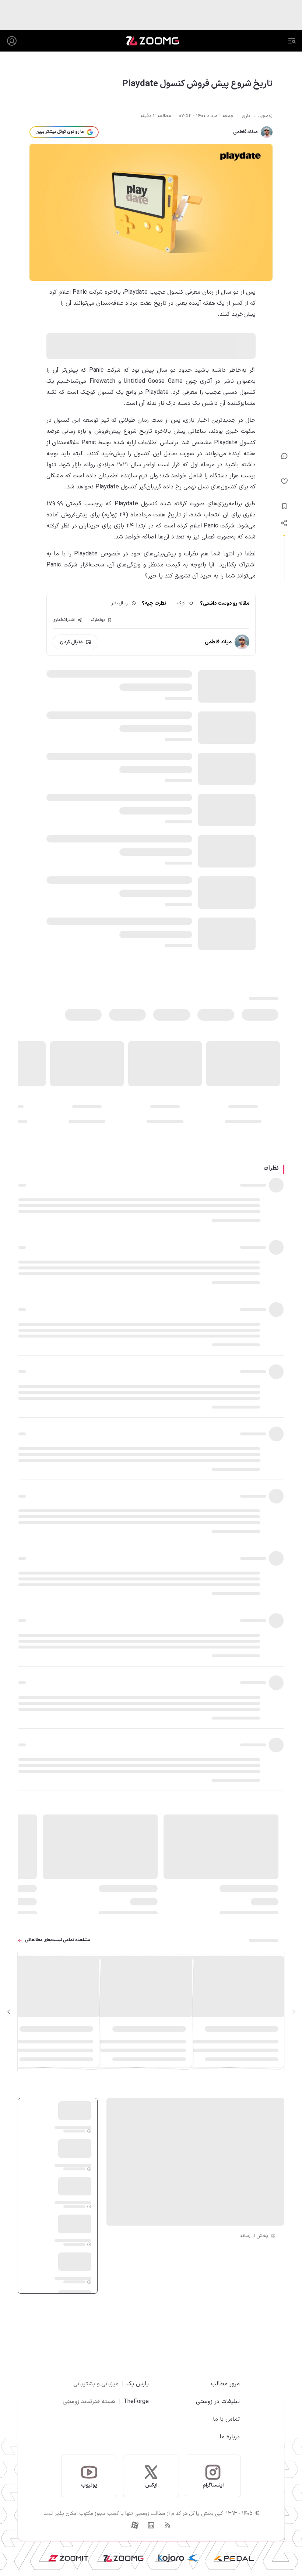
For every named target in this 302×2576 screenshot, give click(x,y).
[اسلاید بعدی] (9, 2012)
